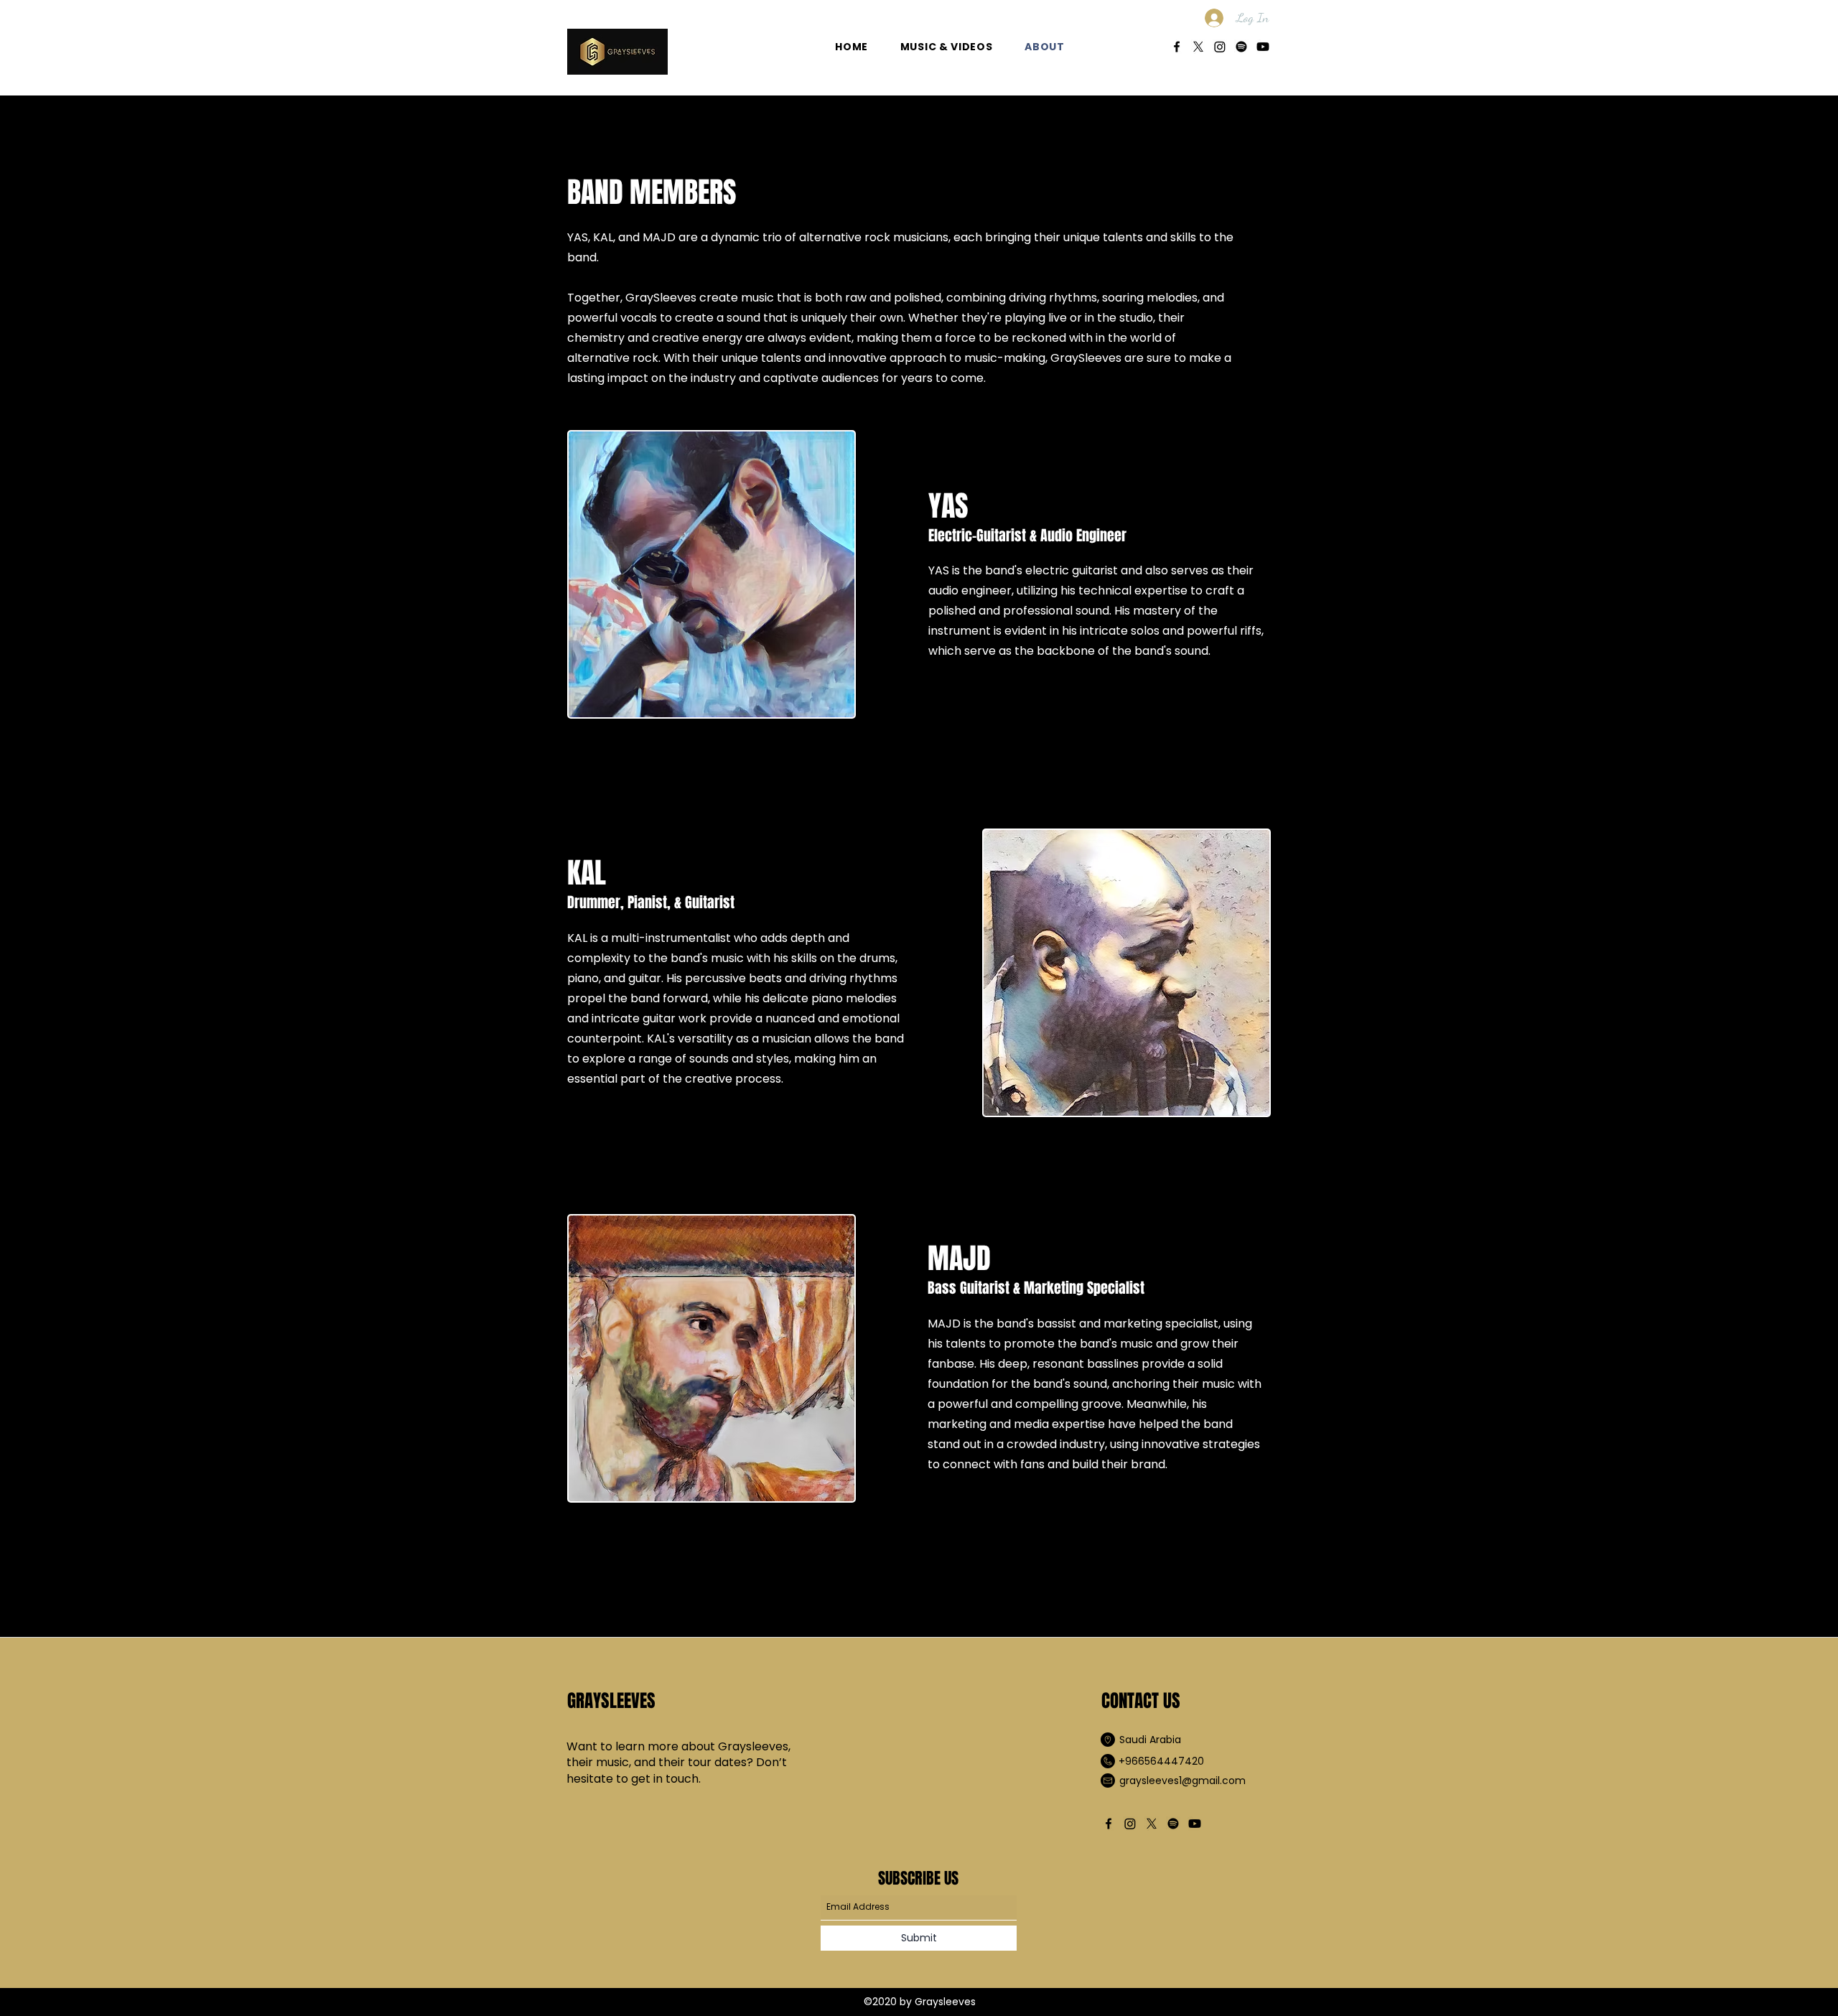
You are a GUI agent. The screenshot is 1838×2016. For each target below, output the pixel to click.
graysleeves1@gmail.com (1182, 1781)
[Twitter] (1198, 47)
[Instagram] (1220, 47)
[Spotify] (1241, 47)
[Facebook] (1177, 47)
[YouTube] (1263, 47)
